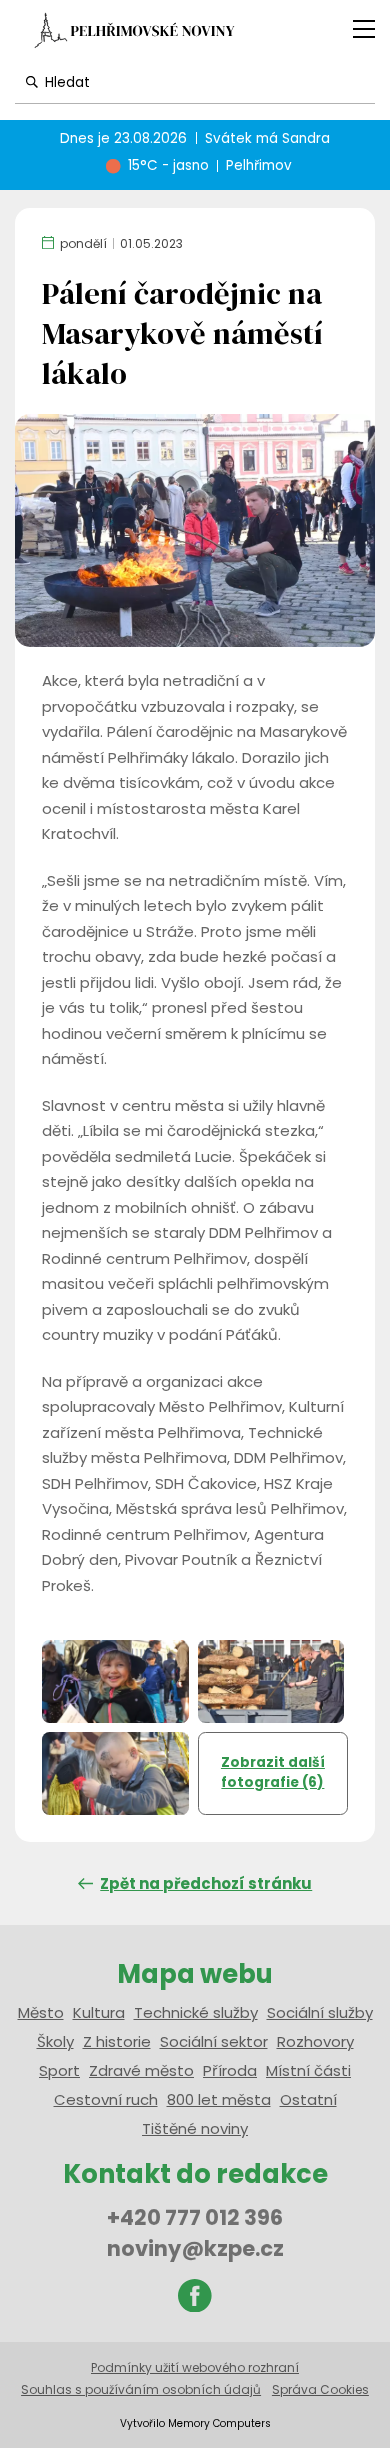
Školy (55, 2041)
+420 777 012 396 (195, 2217)
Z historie (117, 2041)
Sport (59, 2070)
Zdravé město (141, 2070)
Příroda (230, 2070)
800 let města (219, 2099)
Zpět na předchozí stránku (206, 1883)
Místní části (308, 2070)
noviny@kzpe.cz (195, 2248)
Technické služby (196, 2012)
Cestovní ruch (106, 2099)
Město (41, 2012)
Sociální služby (320, 2012)
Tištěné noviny (195, 2128)
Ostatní (308, 2099)
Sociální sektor (214, 2041)
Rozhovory (315, 2041)
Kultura (99, 2012)
